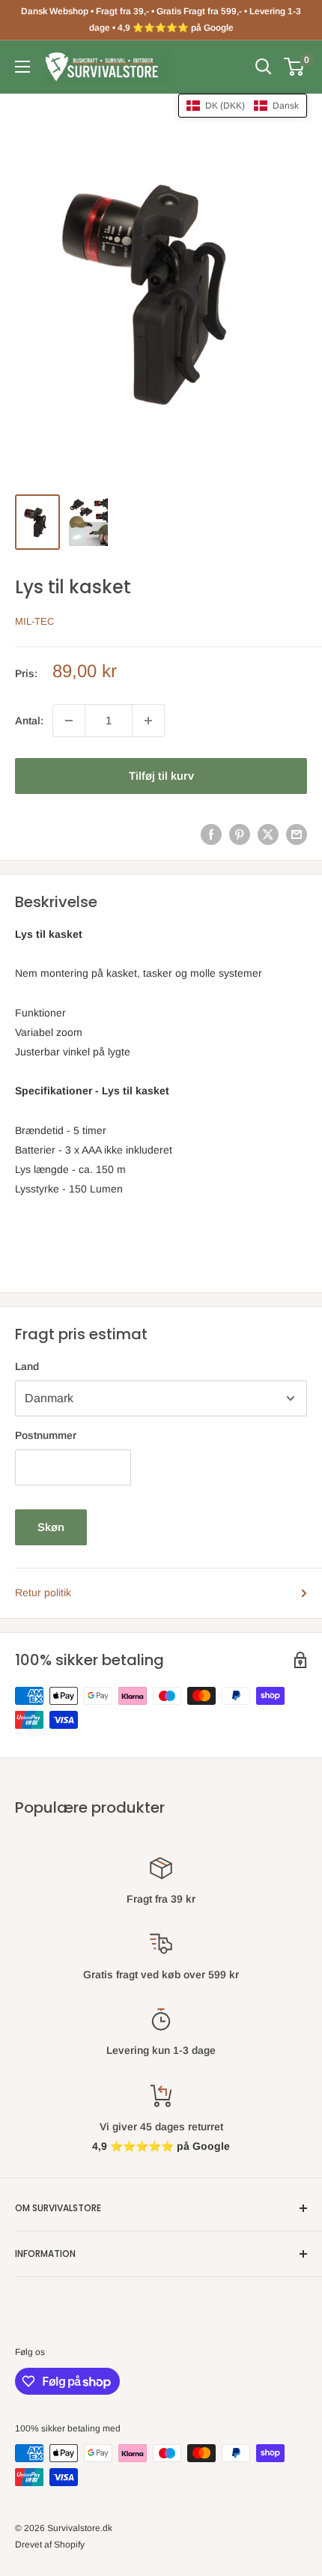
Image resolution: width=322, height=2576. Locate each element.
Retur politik (43, 1592)
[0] (295, 67)
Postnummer (46, 1435)
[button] (243, 106)
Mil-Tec (34, 621)
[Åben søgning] (264, 67)
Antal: (29, 721)
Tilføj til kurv (161, 776)
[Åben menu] (22, 67)
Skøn (51, 1527)
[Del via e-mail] (297, 834)
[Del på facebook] (211, 834)
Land (27, 1366)
